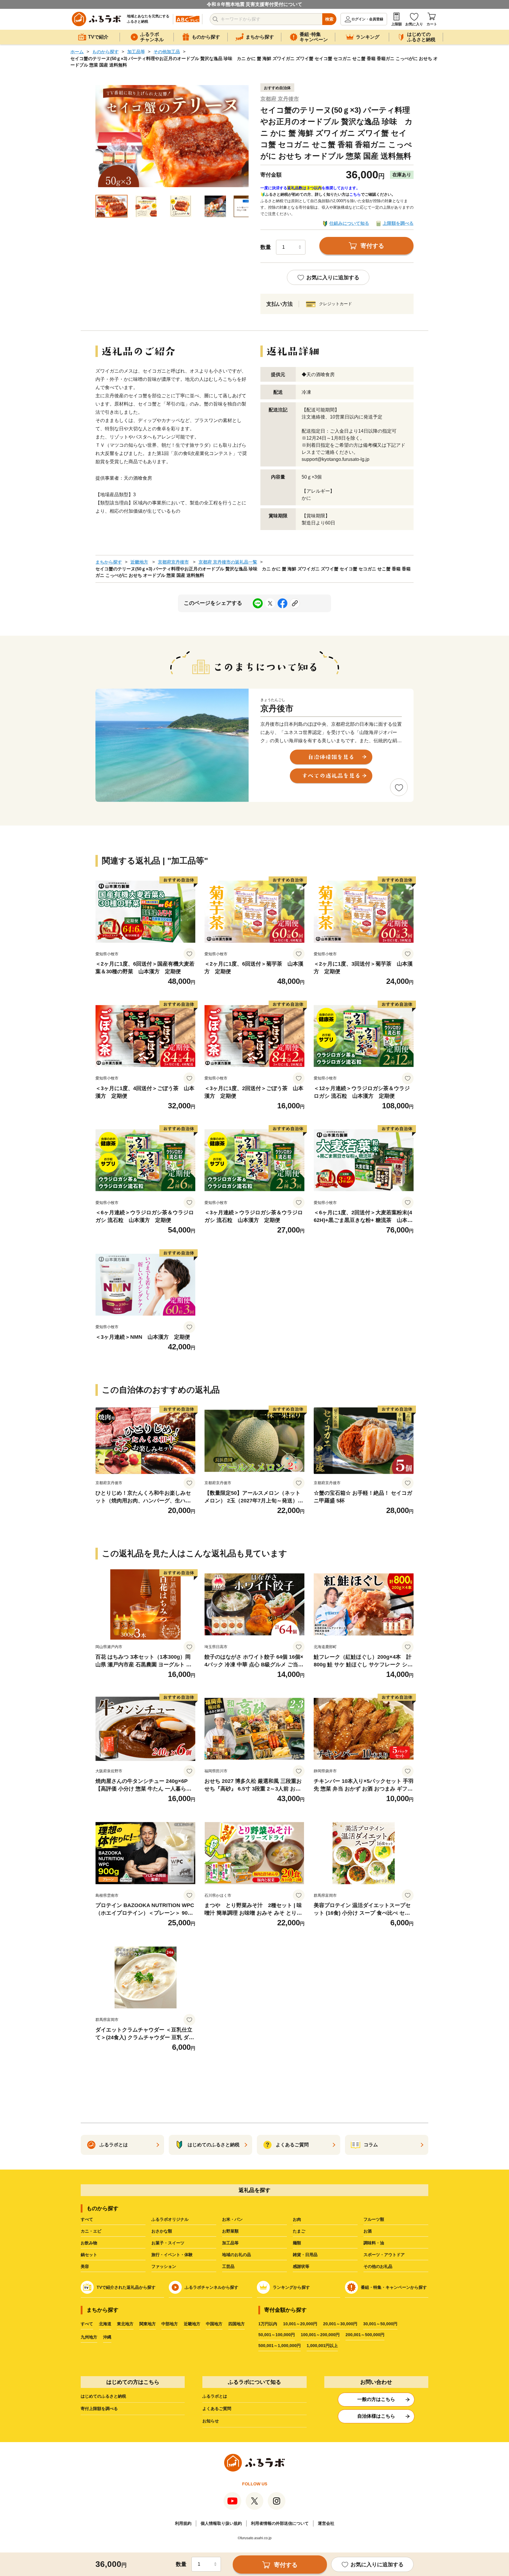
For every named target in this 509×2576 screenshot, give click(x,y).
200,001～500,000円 (365, 2335)
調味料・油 (374, 2243)
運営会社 (326, 2523)
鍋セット (89, 2255)
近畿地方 (139, 562)
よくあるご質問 (217, 2409)
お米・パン (232, 2219)
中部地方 (170, 2324)
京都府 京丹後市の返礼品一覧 (228, 562)
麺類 (297, 2243)
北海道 (105, 2324)
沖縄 (107, 2337)
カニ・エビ (91, 2231)
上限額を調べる (398, 223)
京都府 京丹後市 (280, 99)
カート (432, 24)
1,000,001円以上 (322, 2346)
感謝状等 (301, 2266)
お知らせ (211, 2421)
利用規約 (183, 2523)
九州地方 (89, 2337)
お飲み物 (89, 2243)
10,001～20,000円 (300, 2324)
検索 (329, 19)
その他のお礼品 (378, 2266)
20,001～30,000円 (340, 2324)
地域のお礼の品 (237, 2255)
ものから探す (105, 52)
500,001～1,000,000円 (280, 2346)
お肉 (297, 2219)
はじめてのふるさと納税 (103, 2396)
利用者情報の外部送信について (280, 2523)
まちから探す (109, 562)
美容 (85, 2266)
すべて (87, 2219)
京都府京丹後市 (173, 562)
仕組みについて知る (349, 223)
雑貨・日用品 (305, 2255)
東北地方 (125, 2324)
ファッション (164, 2266)
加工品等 (136, 52)
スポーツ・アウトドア (384, 2255)
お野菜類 (230, 2231)
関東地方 (148, 2324)
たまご (299, 2231)
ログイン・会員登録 (367, 19)
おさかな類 (162, 2231)
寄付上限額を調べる (99, 2409)
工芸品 (228, 2266)
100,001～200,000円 (320, 2335)
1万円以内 (268, 2324)
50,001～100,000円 (277, 2335)
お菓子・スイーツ (168, 2243)
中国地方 (214, 2324)
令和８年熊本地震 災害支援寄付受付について (254, 4)
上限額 (396, 24)
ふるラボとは (215, 2396)
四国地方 (237, 2324)
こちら (355, 194)
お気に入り (414, 24)
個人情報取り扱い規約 (221, 2523)
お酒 (368, 2231)
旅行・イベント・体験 (172, 2255)
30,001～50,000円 (380, 2324)
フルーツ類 (374, 2219)
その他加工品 (167, 52)
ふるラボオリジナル (170, 2219)
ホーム (77, 52)
